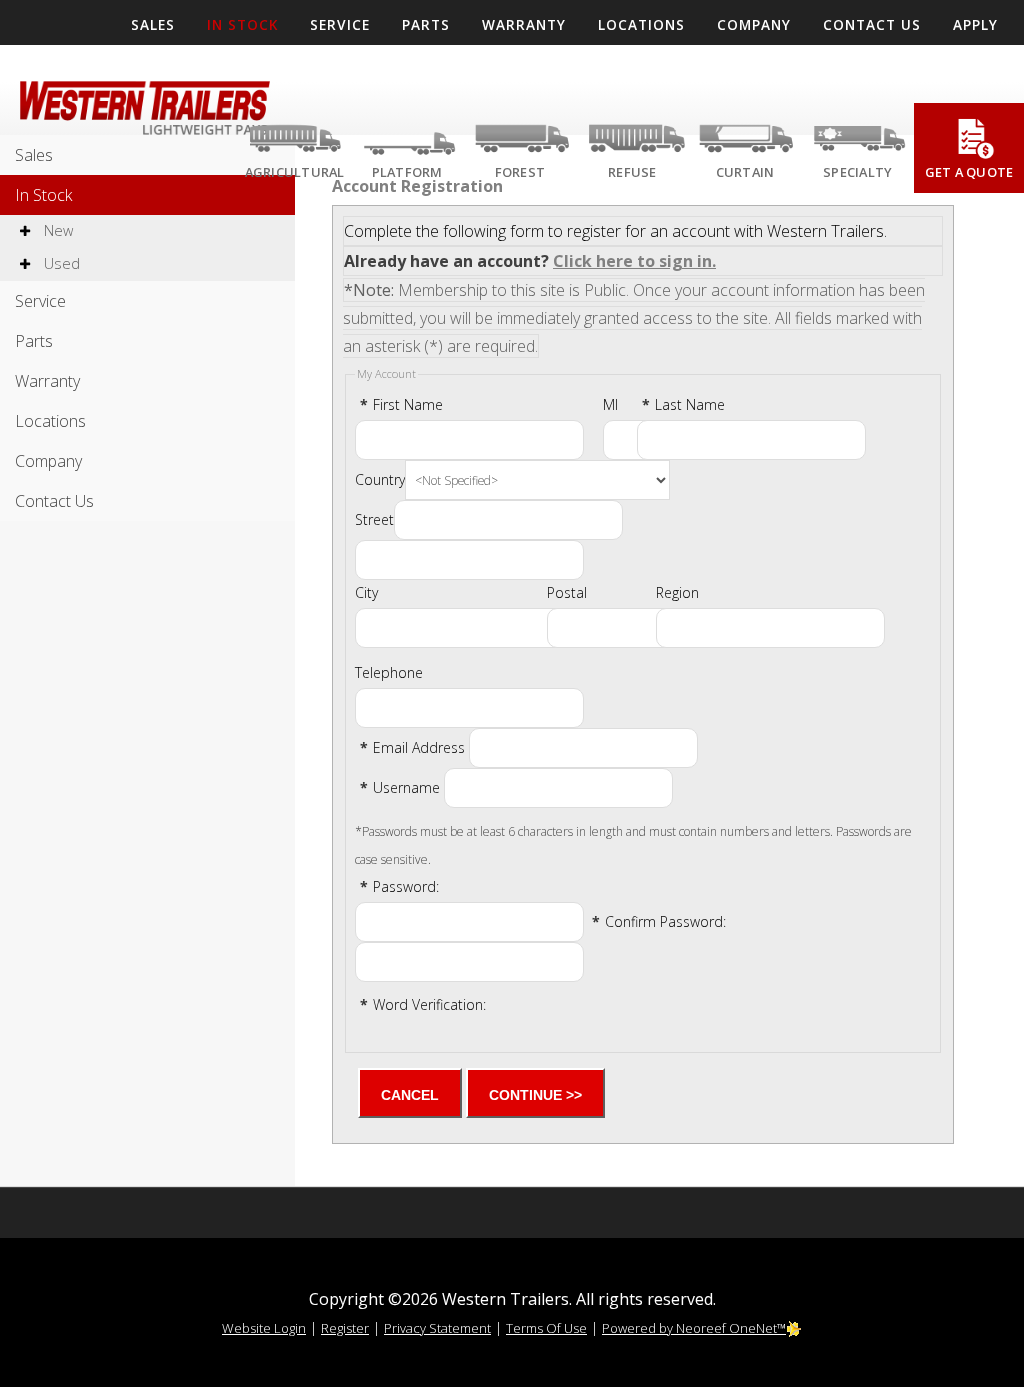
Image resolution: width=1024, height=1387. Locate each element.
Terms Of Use (546, 1328)
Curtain (745, 172)
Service (40, 301)
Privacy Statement (437, 1328)
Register (345, 1328)
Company (48, 461)
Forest (520, 172)
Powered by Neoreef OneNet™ (694, 1328)
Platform (407, 172)
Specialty (857, 172)
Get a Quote (969, 172)
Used (60, 263)
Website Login (264, 1328)
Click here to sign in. (634, 261)
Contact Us (54, 501)
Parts (34, 341)
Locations (50, 421)
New (56, 230)
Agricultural (295, 172)
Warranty (47, 381)
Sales (34, 155)
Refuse (632, 172)
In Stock (43, 195)
